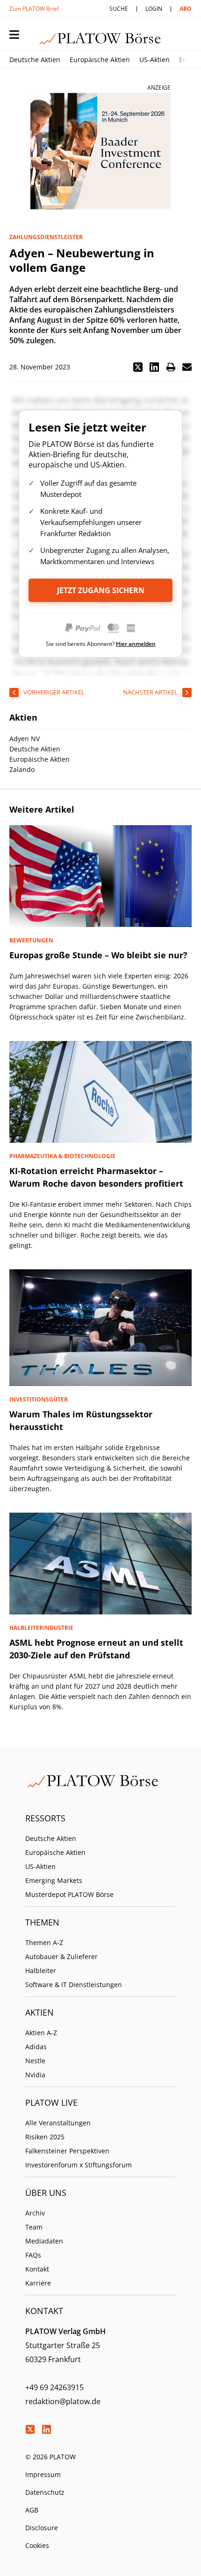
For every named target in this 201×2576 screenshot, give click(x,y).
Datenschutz (45, 2492)
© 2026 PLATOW (50, 2457)
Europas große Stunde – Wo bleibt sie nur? (98, 955)
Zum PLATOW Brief (34, 9)
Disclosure (42, 2528)
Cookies (37, 2545)
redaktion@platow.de (63, 2401)
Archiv (35, 2213)
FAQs (33, 2255)
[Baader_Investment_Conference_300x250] (100, 151)
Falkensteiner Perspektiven (67, 2151)
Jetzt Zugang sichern (101, 590)
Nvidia (35, 2075)
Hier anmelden (136, 644)
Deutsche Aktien (35, 60)
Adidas (36, 2047)
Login (154, 9)
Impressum (43, 2474)
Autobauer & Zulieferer (61, 1957)
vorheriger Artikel (54, 692)
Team (34, 2227)
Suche (119, 9)
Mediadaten (44, 2241)
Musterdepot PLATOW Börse (69, 1894)
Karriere (38, 2283)
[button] (138, 367)
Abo (186, 9)
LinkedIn (46, 2429)
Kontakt (37, 2269)
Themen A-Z (44, 1943)
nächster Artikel (150, 692)
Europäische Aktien (100, 60)
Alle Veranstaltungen (58, 2123)
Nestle (35, 2061)
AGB (32, 2510)
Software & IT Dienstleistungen (74, 1985)
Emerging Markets (54, 1880)
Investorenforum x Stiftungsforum (79, 2165)
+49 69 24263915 (54, 2387)
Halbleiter (41, 1971)
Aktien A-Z (41, 2033)
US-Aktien (154, 60)
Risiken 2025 (45, 2137)
